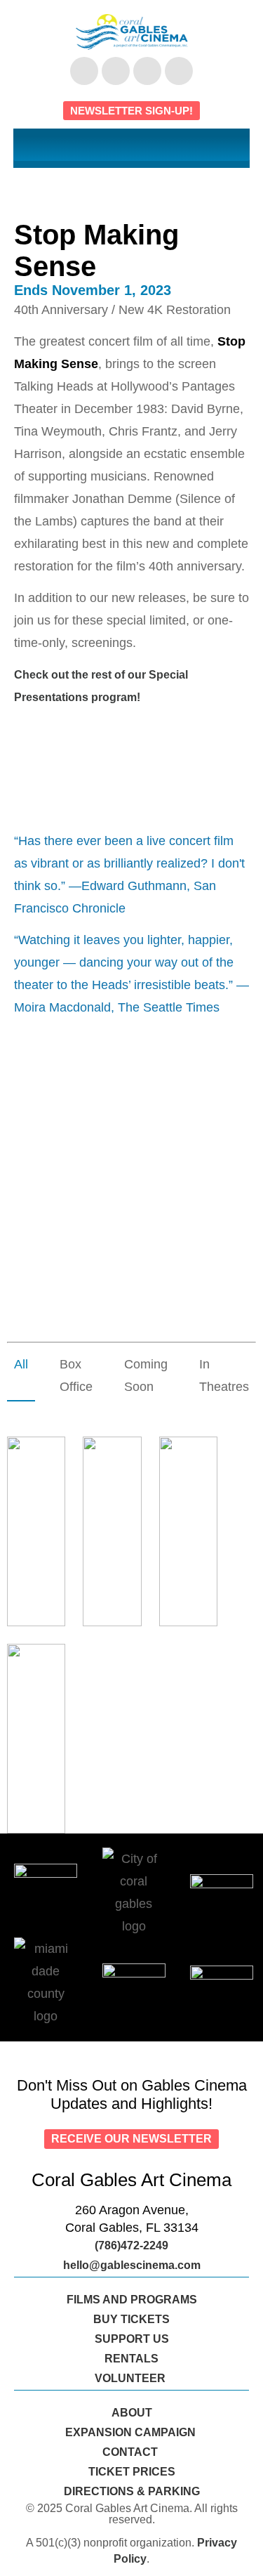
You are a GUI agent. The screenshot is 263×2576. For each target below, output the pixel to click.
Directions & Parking (132, 2491)
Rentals (131, 2359)
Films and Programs (132, 2300)
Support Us (132, 2339)
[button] (132, 145)
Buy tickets (131, 2319)
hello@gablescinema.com (132, 2265)
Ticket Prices (132, 2472)
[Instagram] (147, 71)
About (132, 2413)
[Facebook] (84, 71)
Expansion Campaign (132, 2432)
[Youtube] (116, 71)
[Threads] (179, 71)
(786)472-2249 (131, 2245)
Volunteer (131, 2378)
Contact (131, 2452)
